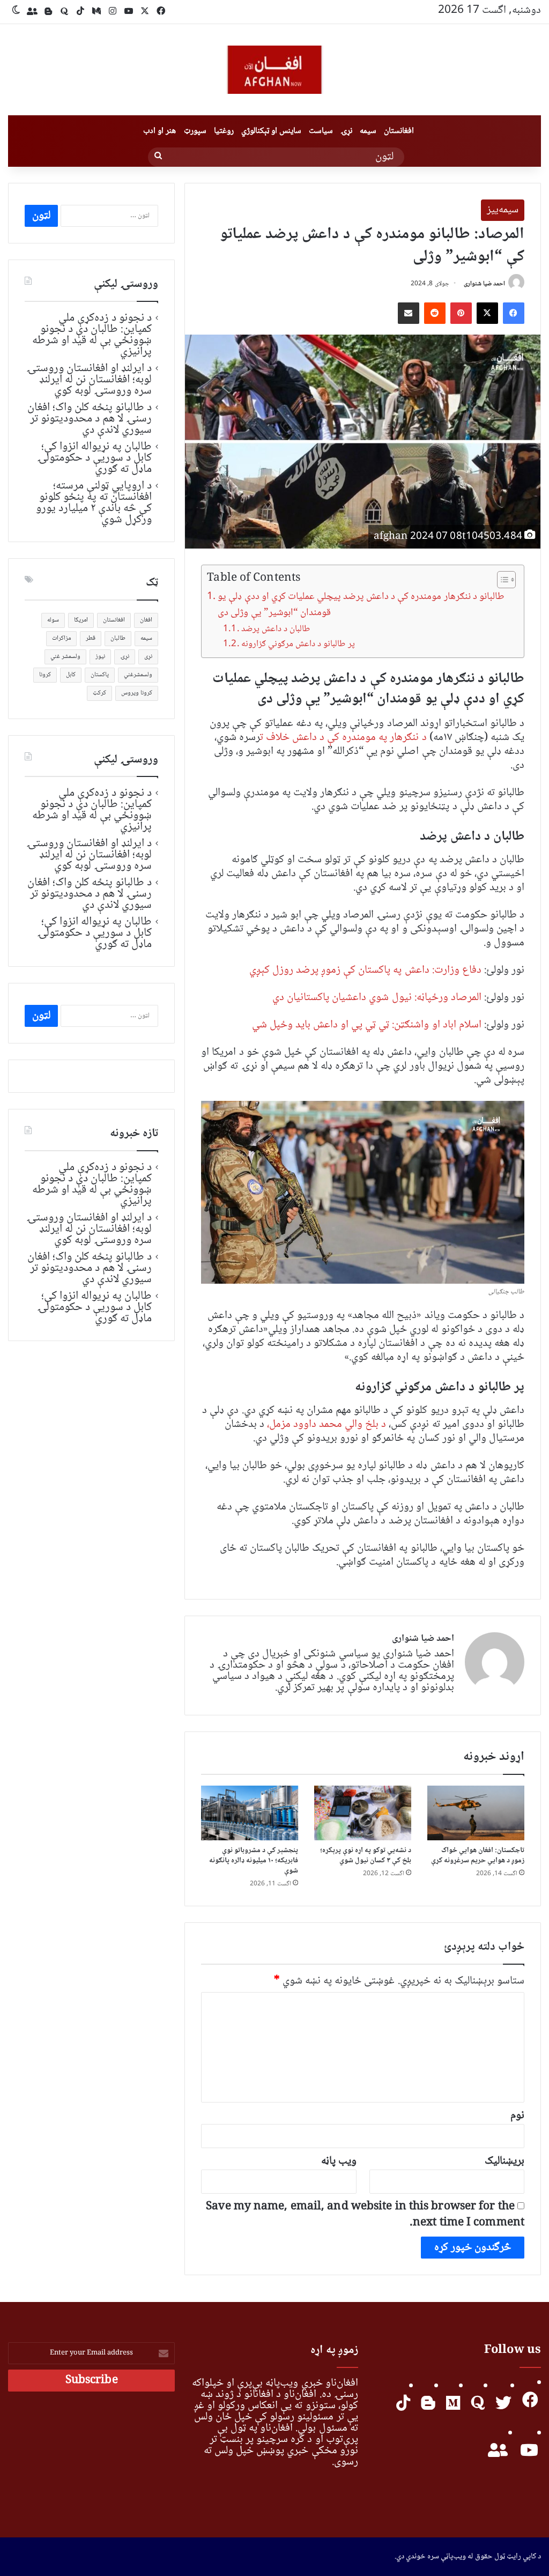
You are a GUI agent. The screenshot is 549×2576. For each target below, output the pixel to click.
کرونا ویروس (137, 693)
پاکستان (100, 675)
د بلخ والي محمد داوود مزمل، (328, 1424)
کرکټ (99, 693)
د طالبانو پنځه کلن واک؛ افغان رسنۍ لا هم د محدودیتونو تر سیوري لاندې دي (90, 419)
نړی (148, 657)
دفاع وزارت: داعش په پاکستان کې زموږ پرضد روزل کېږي (365, 970)
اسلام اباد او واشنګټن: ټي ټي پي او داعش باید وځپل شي (367, 1025)
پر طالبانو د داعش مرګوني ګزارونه (298, 644)
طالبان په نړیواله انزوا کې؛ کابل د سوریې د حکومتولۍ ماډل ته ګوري (94, 458)
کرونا (45, 675)
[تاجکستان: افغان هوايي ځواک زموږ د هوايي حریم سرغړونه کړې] (476, 1813)
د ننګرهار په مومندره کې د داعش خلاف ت (343, 738)
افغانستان (399, 131)
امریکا (81, 620)
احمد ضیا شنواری (484, 284)
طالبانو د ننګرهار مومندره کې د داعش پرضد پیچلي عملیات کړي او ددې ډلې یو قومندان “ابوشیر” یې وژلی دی (361, 605)
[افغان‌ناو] (274, 70)
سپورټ (195, 131)
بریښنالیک (505, 2161)
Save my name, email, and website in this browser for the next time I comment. (365, 2215)
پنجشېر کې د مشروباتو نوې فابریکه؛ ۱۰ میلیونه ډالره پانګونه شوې (254, 1861)
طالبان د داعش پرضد (276, 629)
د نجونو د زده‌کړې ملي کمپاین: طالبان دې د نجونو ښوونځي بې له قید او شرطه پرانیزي (92, 335)
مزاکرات (61, 638)
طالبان (118, 638)
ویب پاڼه (339, 2161)
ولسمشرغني (138, 675)
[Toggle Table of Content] (501, 580)
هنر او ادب (159, 131)
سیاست (321, 131)
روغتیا (224, 131)
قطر (91, 638)
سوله (53, 620)
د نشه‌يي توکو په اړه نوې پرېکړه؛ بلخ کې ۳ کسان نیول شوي (366, 1856)
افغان (146, 620)
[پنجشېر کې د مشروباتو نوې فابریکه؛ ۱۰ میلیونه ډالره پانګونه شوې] (250, 1813)
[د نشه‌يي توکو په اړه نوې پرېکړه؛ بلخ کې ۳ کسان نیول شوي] (363, 1813)
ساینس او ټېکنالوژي (271, 131)
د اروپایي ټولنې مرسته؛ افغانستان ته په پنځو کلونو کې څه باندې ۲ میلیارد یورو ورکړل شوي (94, 503)
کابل (71, 675)
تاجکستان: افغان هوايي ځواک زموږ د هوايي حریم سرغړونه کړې (478, 1856)
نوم (517, 2116)
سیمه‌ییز (503, 210)
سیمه (368, 131)
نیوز (100, 657)
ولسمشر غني (65, 657)
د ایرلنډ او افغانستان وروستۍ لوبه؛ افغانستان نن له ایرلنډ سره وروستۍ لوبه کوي (89, 380)
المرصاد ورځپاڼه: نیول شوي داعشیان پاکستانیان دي (377, 998)
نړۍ (346, 131)
